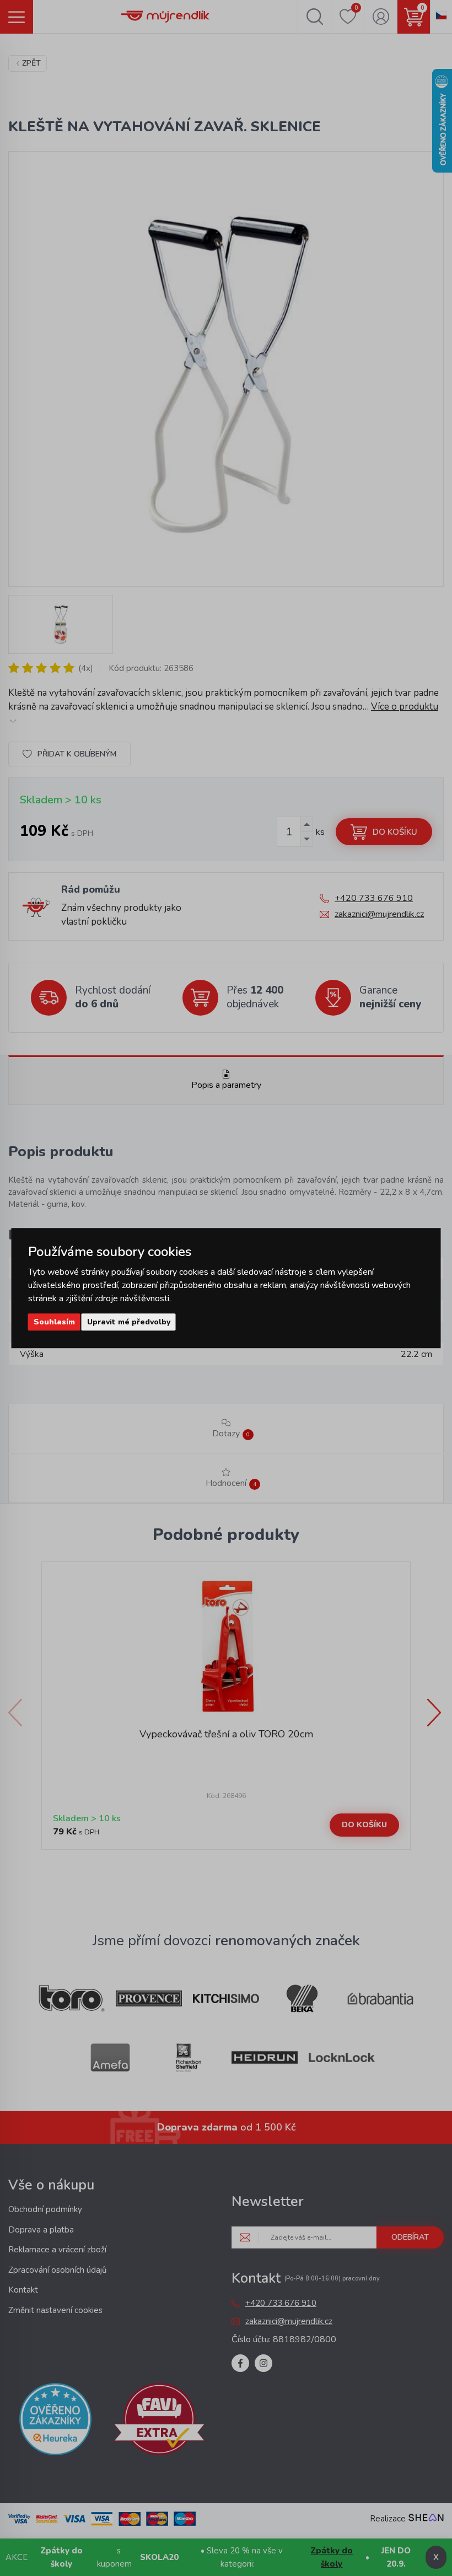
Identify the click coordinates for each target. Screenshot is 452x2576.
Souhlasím (54, 1322)
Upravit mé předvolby (129, 1322)
